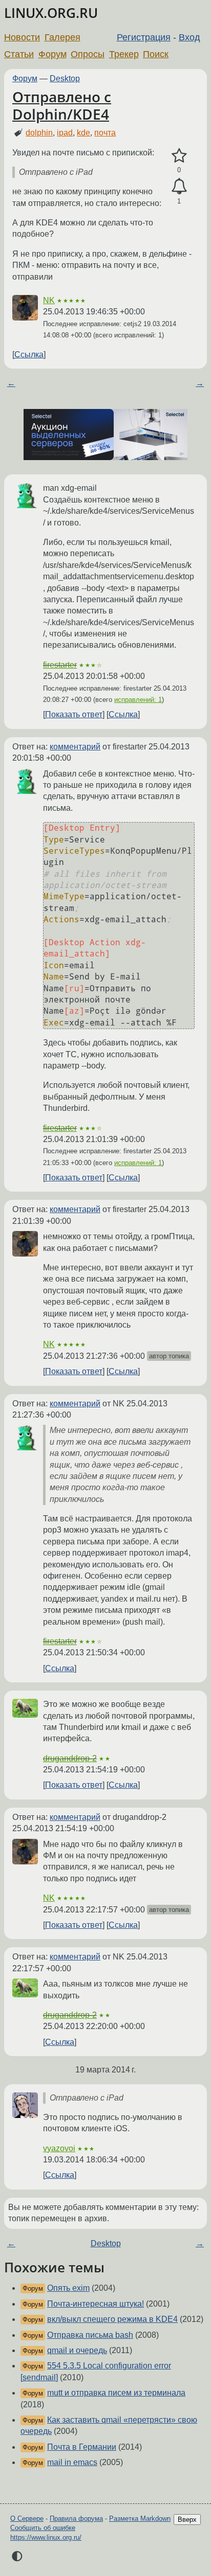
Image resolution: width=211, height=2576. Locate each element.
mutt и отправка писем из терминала (116, 2393)
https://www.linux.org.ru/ (46, 2537)
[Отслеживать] (179, 187)
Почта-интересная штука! (96, 2304)
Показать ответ (74, 714)
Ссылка (29, 355)
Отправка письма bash (90, 2335)
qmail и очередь (77, 2350)
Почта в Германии (82, 2447)
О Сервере (27, 2518)
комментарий (75, 747)
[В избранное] (179, 156)
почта (105, 133)
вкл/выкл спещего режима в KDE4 (112, 2319)
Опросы (88, 54)
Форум (52, 54)
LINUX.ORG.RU (51, 13)
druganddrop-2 (70, 1758)
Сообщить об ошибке (43, 2528)
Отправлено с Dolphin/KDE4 (62, 105)
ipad (65, 133)
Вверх (187, 2520)
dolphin (39, 133)
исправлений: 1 (138, 700)
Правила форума (76, 2518)
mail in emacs (72, 2462)
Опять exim (68, 2288)
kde (83, 133)
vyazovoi (59, 2148)
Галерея (62, 37)
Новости (22, 37)
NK (49, 300)
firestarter (60, 665)
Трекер (124, 54)
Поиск (156, 54)
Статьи (19, 54)
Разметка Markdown (140, 2518)
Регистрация (144, 37)
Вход (189, 37)
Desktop (65, 78)
